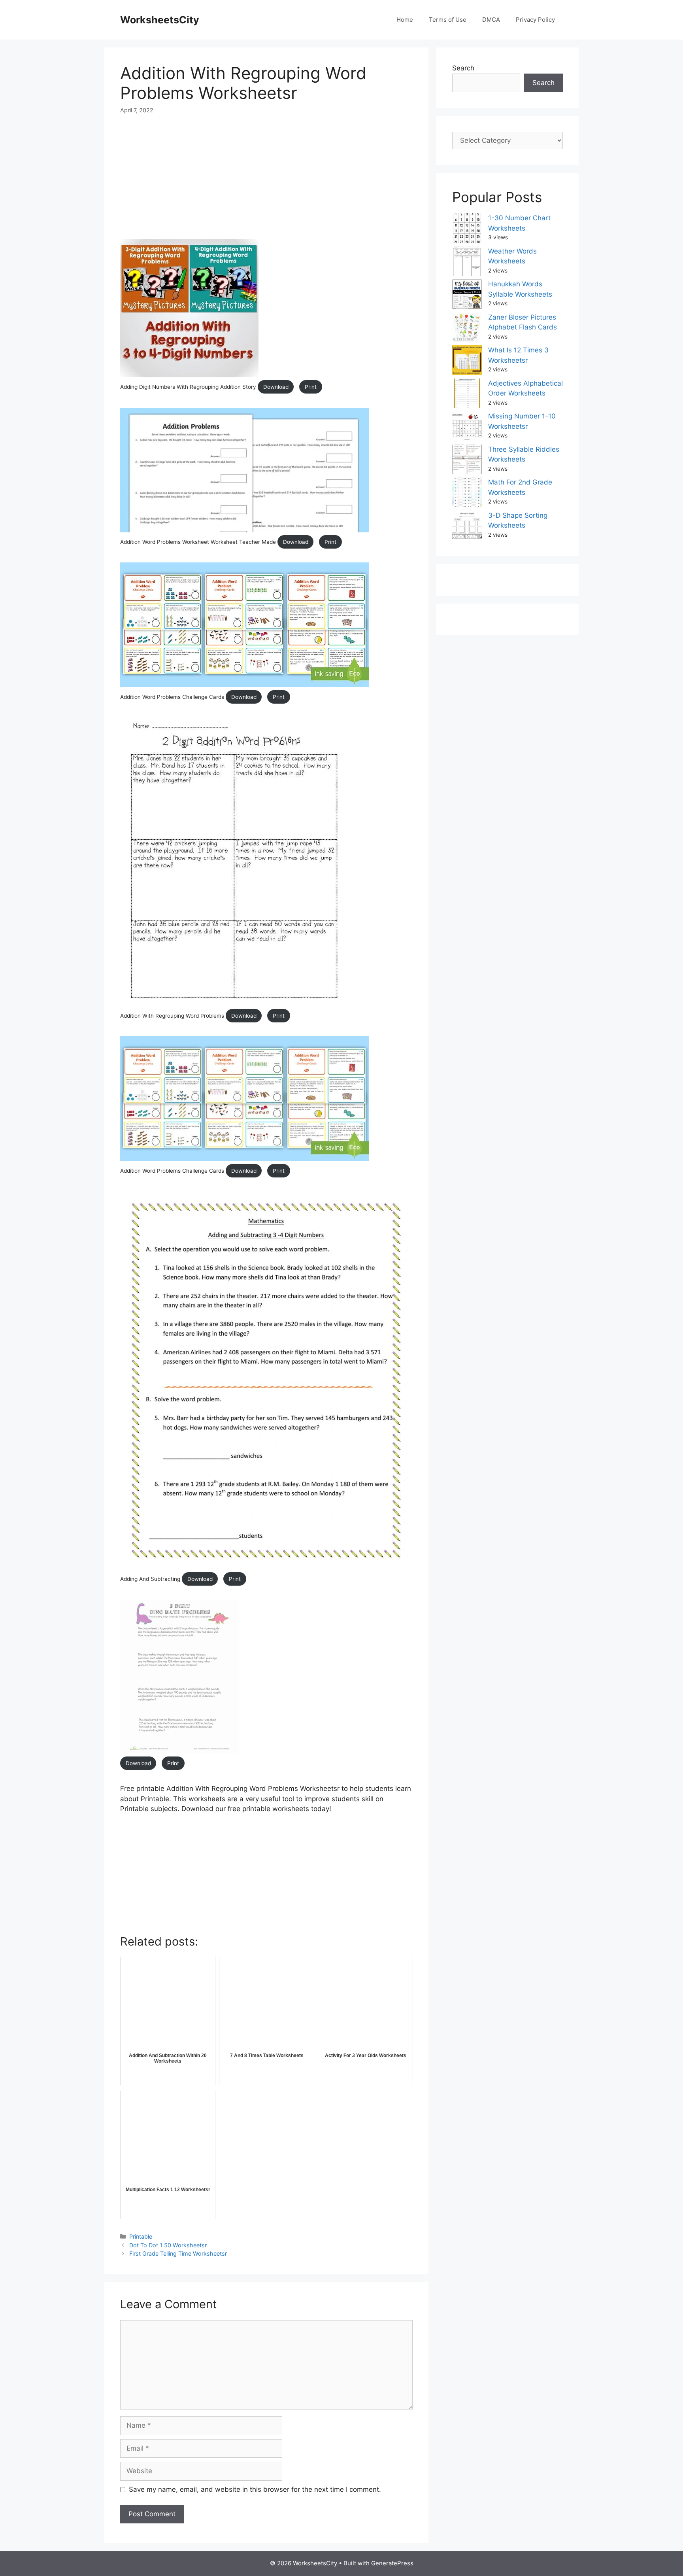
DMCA (491, 20)
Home (405, 20)
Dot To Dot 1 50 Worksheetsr (168, 2245)
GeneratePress (392, 2563)
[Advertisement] (266, 184)
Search (463, 68)
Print (311, 387)
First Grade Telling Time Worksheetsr (178, 2253)
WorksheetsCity (160, 20)
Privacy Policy (535, 20)
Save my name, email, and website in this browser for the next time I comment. (255, 2489)
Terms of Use (448, 20)
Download (276, 387)
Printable (141, 2236)
